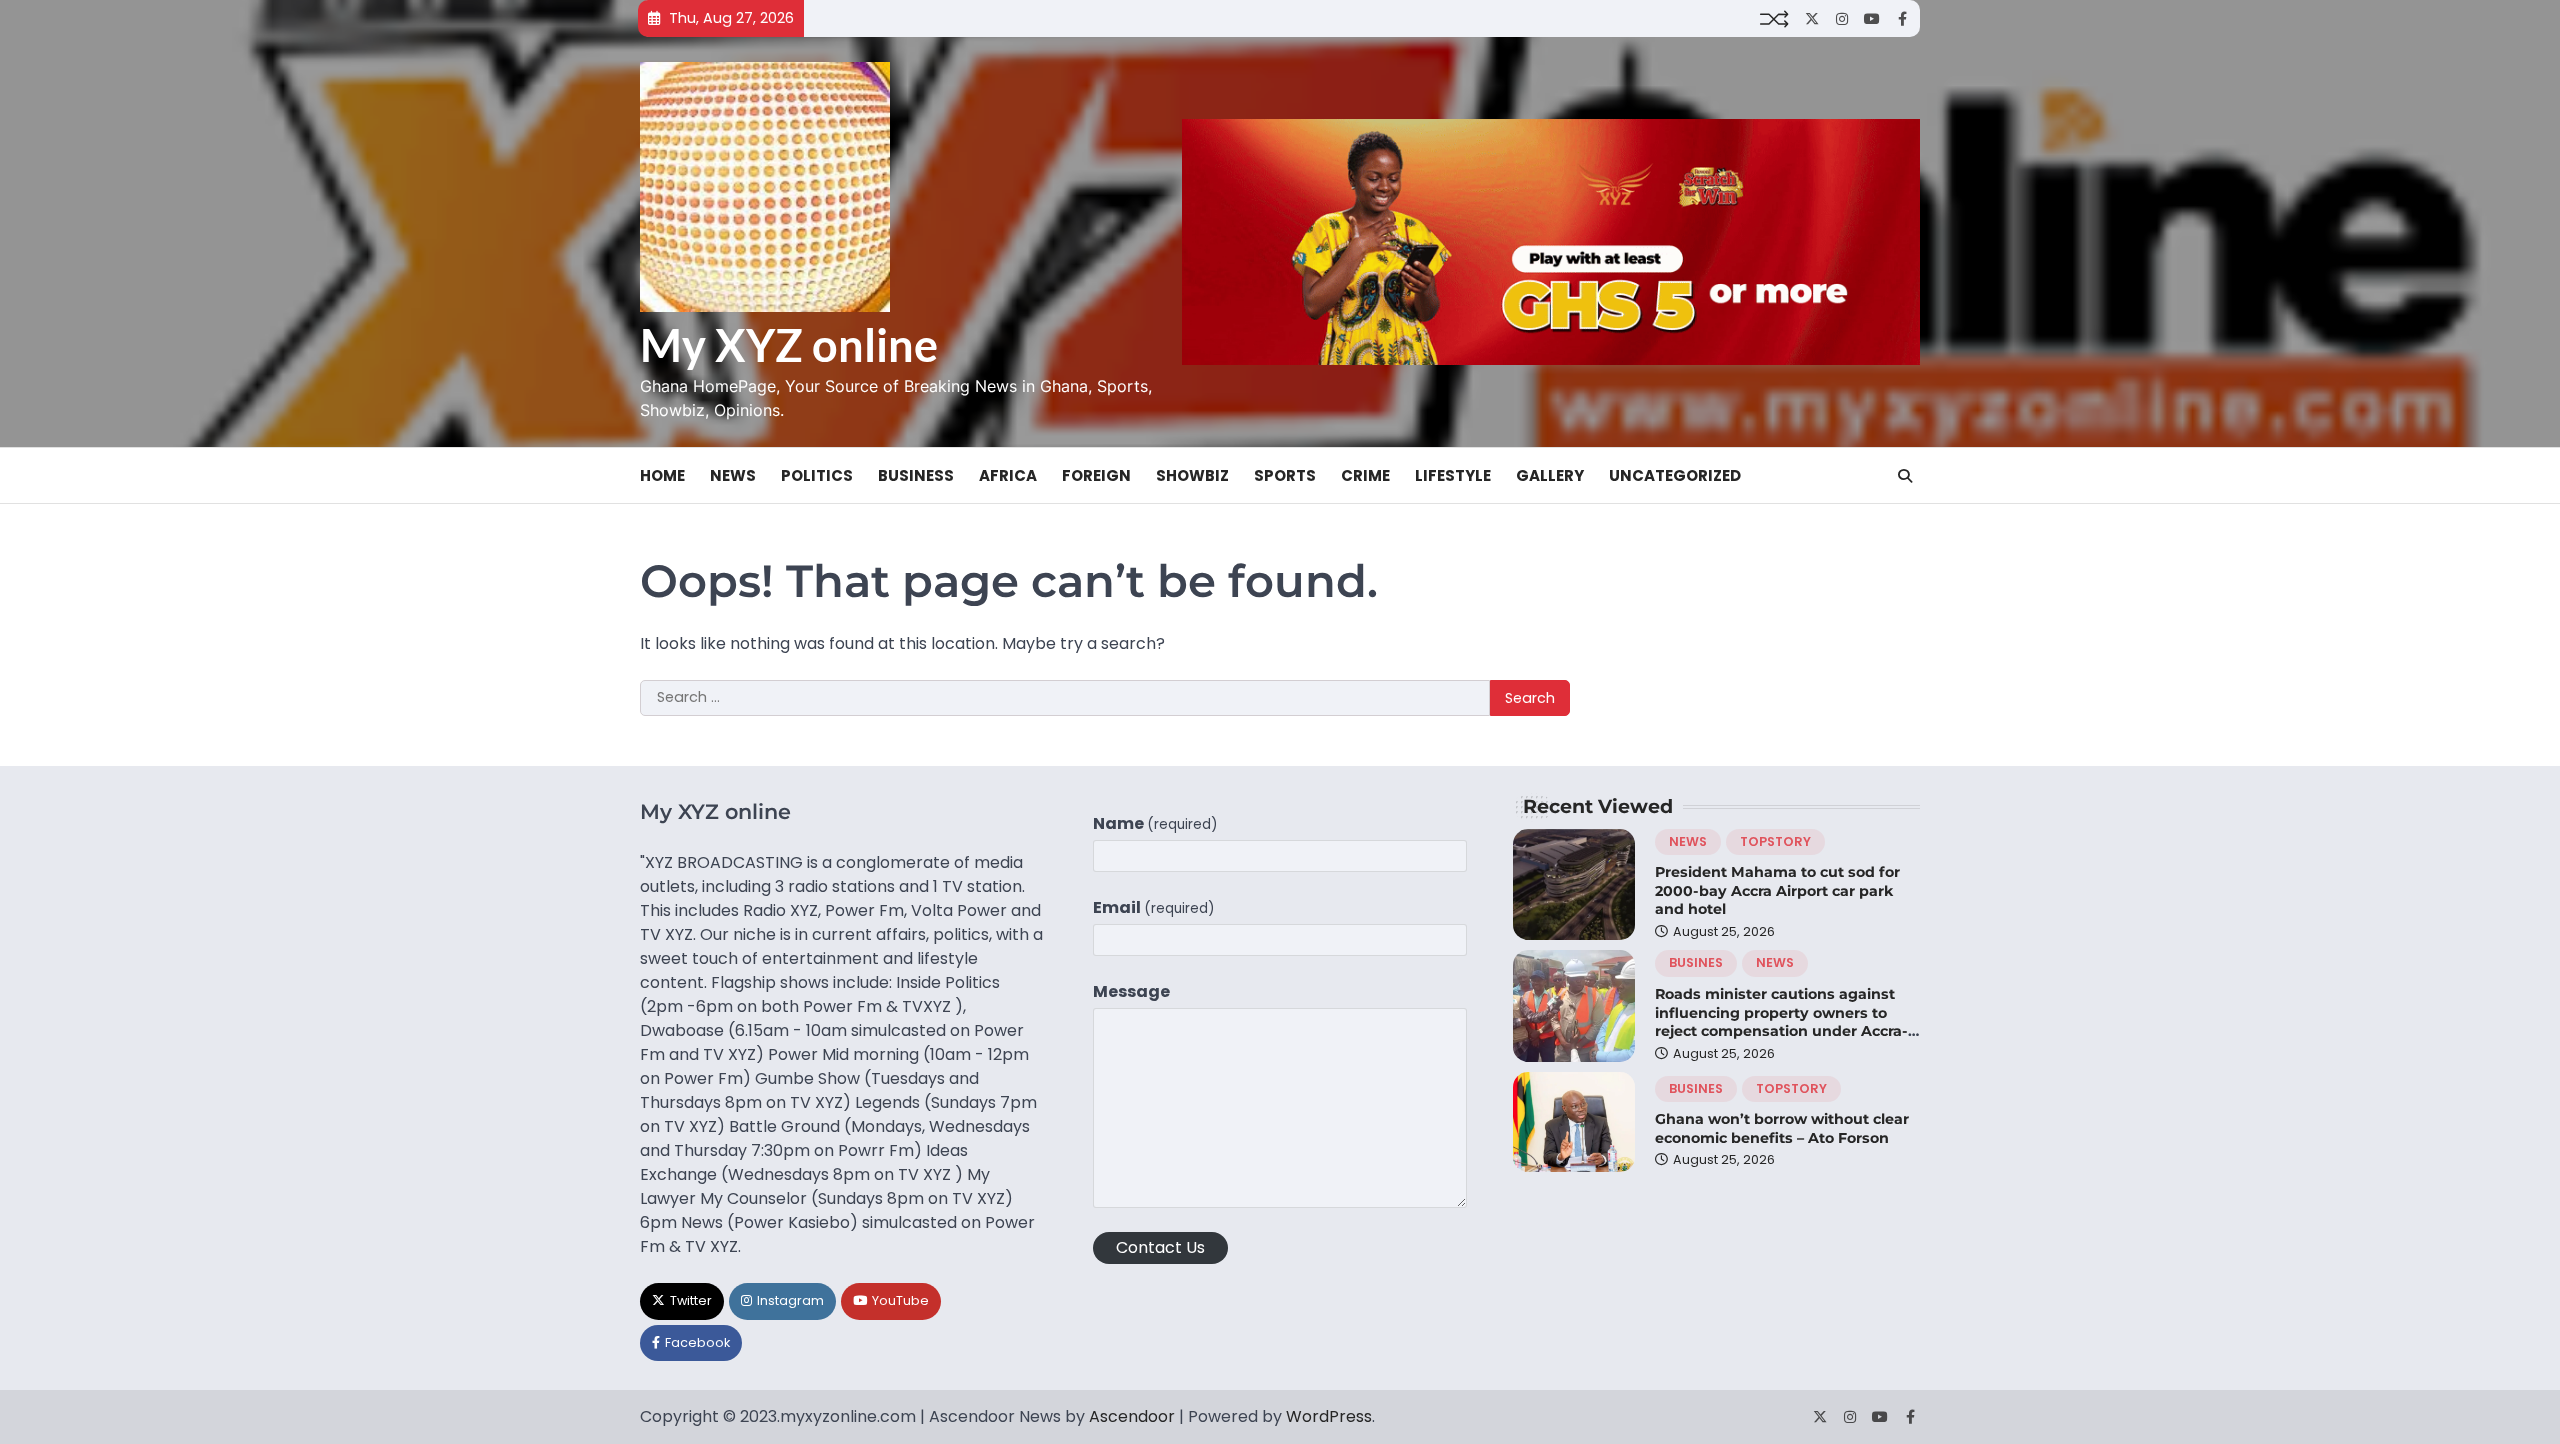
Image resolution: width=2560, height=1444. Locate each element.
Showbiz (1192, 475)
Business (916, 475)
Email (1154, 907)
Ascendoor (1132, 1416)
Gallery (1550, 475)
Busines (1696, 962)
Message (1131, 991)
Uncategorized (1675, 475)
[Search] (1905, 476)
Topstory (1775, 841)
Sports (1285, 475)
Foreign (1096, 475)
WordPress (1329, 1416)
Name (1155, 823)
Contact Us (1160, 1247)
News (733, 475)
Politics (817, 475)
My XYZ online (789, 345)
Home (662, 475)
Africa (1008, 475)
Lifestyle (1453, 475)
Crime (1365, 475)
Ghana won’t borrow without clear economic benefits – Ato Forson (1782, 1128)
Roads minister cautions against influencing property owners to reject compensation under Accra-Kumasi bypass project (1781, 1022)
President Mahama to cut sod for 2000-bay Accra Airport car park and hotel (1777, 890)
